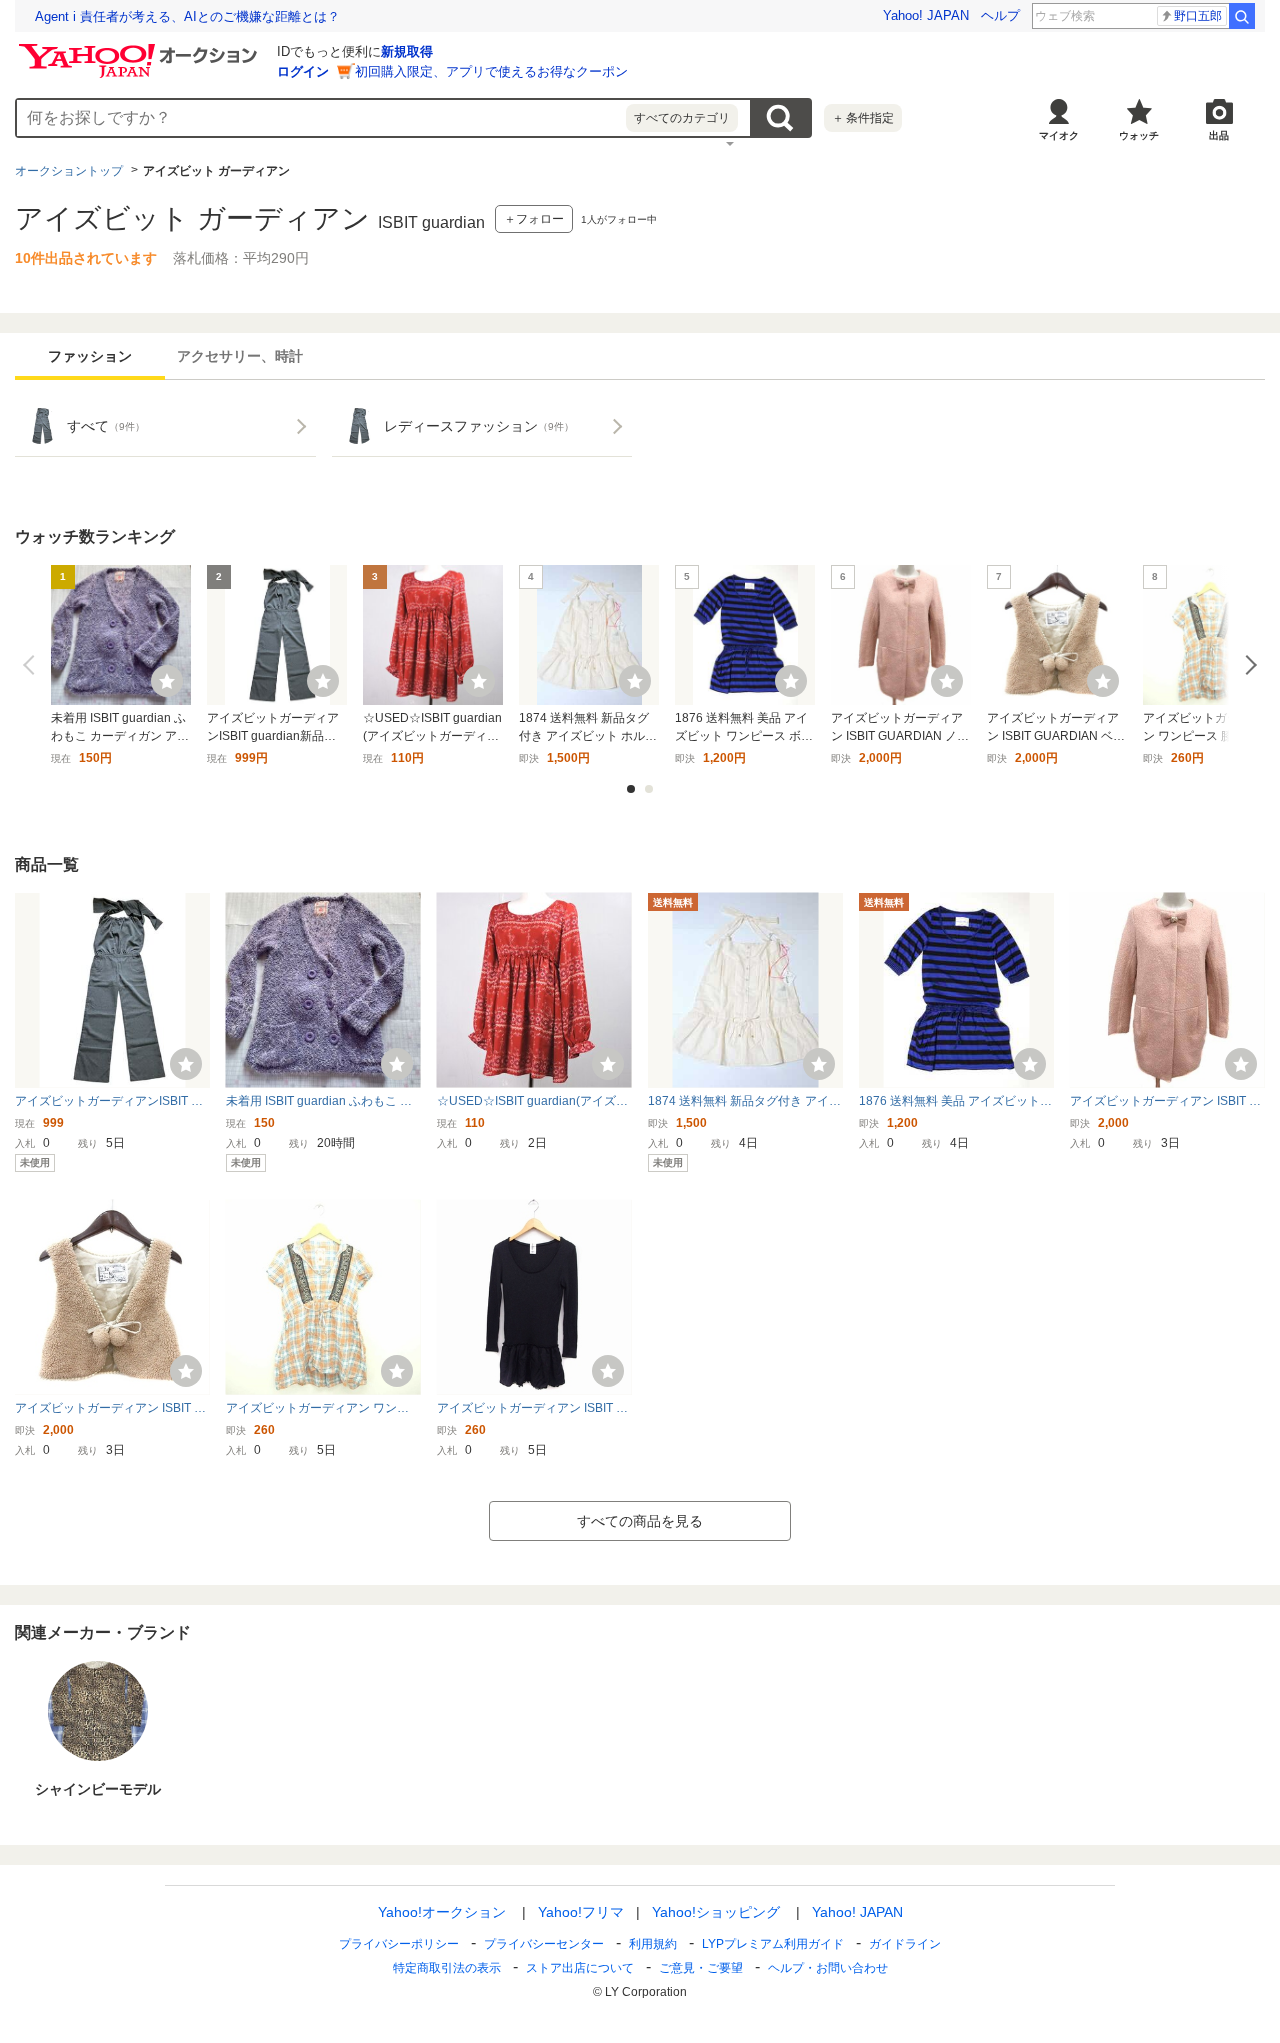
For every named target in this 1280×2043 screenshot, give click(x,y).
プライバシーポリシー (399, 1944)
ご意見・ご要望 (701, 1968)
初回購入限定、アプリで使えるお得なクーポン (491, 71)
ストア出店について (580, 1968)
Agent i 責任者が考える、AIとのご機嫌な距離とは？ (187, 16)
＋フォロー (534, 219)
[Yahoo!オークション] (141, 49)
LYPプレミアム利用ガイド (773, 1944)
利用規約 (653, 1944)
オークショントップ (69, 171)
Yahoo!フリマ (581, 1912)
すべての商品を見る (640, 1521)
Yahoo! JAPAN (926, 15)
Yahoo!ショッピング (716, 1912)
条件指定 (863, 118)
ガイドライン (905, 1944)
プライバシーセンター (544, 1944)
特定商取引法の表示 (447, 1968)
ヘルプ (1000, 15)
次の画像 (1247, 665)
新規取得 (407, 51)
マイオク (1059, 135)
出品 (1219, 135)
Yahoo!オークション (442, 1912)
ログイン (303, 71)
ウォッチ (1139, 135)
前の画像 (33, 665)
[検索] (1242, 16)
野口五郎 (1198, 16)
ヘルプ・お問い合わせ (828, 1968)
